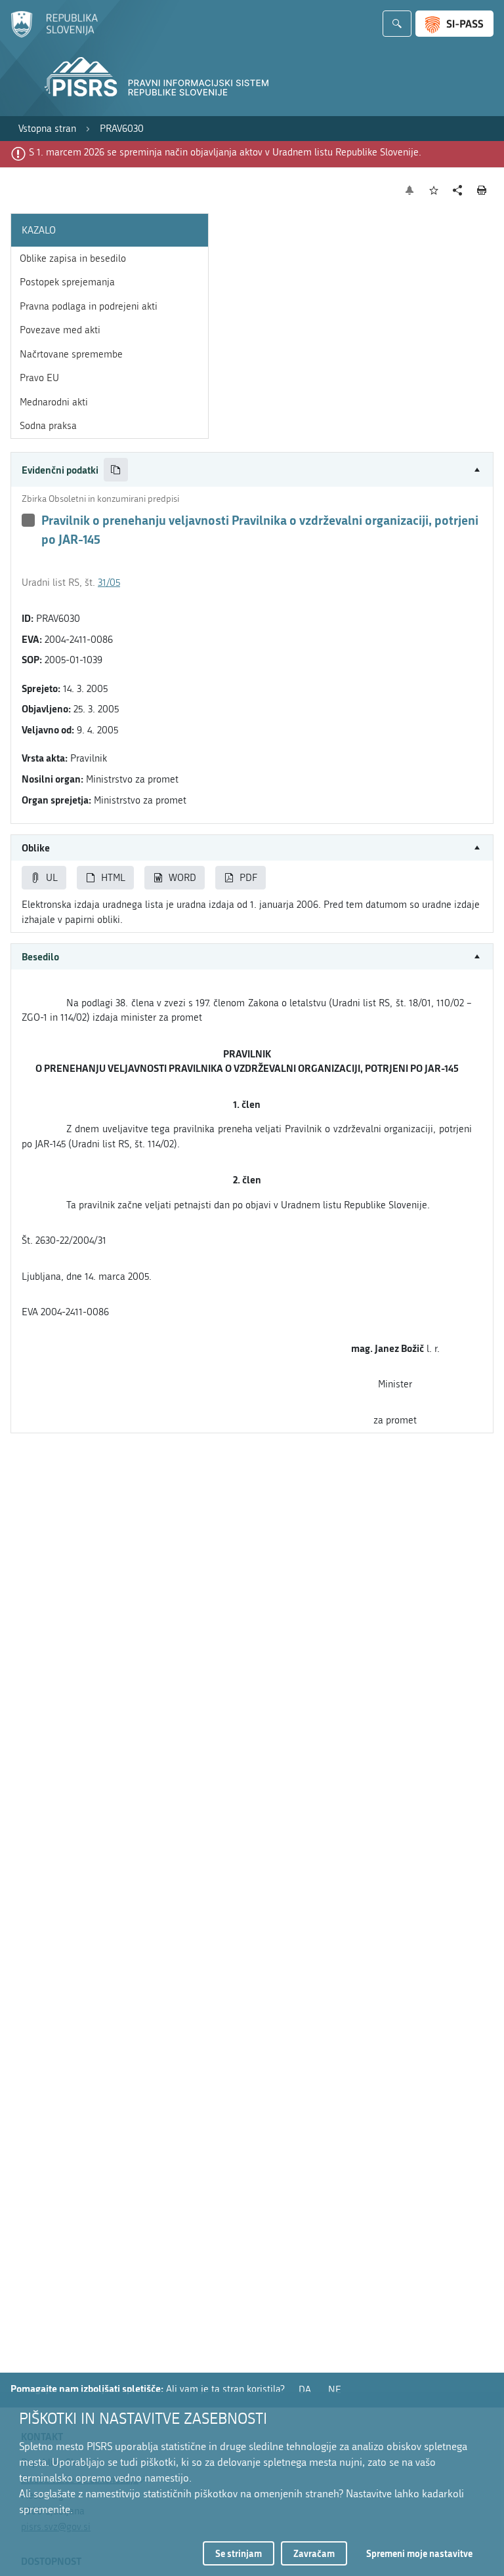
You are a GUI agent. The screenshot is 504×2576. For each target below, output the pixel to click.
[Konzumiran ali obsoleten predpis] (28, 520)
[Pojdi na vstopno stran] (54, 35)
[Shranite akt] (434, 191)
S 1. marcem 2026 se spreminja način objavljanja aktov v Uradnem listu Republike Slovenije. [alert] (225, 152)
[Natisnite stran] (482, 190)
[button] (252, 470)
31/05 (109, 583)
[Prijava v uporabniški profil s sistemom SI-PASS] (454, 24)
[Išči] (397, 24)
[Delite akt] (458, 191)
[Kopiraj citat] (116, 470)
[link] (47, 129)
